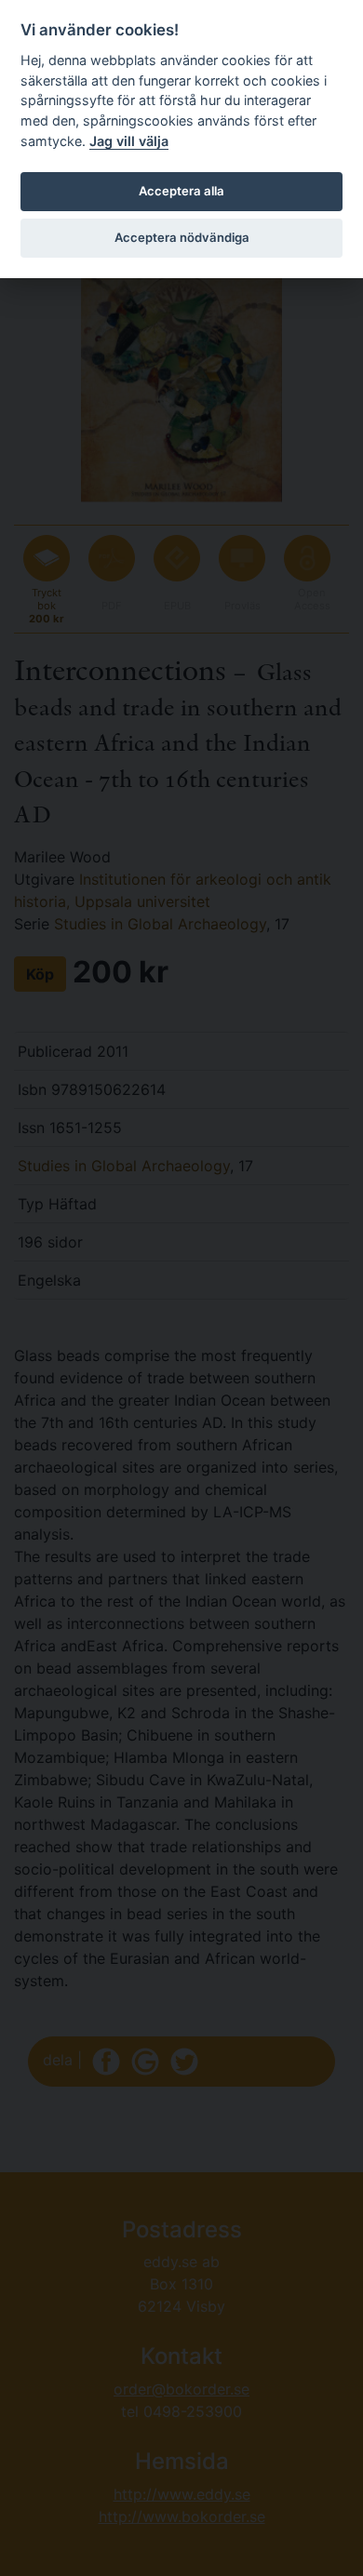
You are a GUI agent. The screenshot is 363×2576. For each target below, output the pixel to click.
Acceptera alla (181, 191)
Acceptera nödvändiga (182, 237)
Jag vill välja (129, 141)
